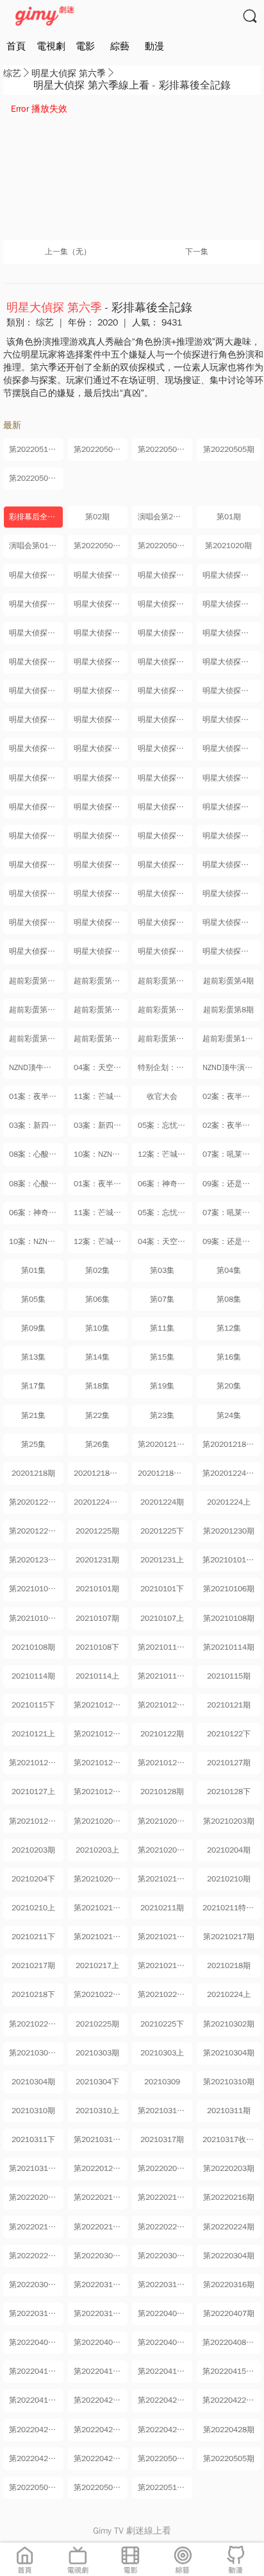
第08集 (229, 1299)
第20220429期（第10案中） (36, 2459)
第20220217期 (35, 2227)
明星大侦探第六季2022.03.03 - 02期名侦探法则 (165, 951)
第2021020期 (228, 546)
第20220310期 (99, 2285)
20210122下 (229, 1734)
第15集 (162, 1357)
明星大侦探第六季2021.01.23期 (165, 720)
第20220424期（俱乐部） (101, 2430)
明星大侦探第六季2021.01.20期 (232, 691)
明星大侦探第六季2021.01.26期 (232, 720)
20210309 (162, 2082)
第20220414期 (99, 2371)
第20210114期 (229, 1647)
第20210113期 (163, 1647)
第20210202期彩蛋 (101, 1821)
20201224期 (162, 1502)
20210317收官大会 (232, 2139)
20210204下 (33, 1879)
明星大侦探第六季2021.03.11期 (165, 922)
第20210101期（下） (232, 1560)
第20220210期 (99, 2197)
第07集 (162, 1299)
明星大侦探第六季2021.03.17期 (36, 951)
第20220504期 (35, 478)
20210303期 (97, 2053)
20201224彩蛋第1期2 (101, 1502)
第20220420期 (99, 2400)
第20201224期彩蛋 (232, 1473)
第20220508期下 (101, 449)
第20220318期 (99, 2313)
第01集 (33, 1270)
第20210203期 (229, 1821)
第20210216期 (163, 1937)
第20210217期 (229, 1937)
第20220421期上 (165, 2400)
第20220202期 (163, 2168)
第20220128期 (99, 2168)
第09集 (33, 1328)
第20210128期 (99, 1792)
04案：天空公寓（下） (101, 1068)
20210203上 (97, 1850)
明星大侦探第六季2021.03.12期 (232, 922)
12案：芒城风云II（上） (101, 1241)
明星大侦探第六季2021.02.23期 (36, 865)
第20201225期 (35, 1531)
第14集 (97, 1357)
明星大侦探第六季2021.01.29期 (165, 748)
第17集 (33, 1386)
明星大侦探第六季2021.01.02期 (101, 633)
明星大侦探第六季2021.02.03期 (36, 778)
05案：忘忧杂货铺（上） (165, 1213)
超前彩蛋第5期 (34, 1010)
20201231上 (162, 1560)
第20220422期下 (36, 2430)
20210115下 (33, 1705)
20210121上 (33, 1734)
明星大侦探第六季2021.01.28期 (101, 748)
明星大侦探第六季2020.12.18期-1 (36, 575)
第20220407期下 (36, 2342)
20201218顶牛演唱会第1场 (165, 1473)
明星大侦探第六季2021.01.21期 (36, 720)
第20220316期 (229, 2285)
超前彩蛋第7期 (163, 1010)
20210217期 (33, 1966)
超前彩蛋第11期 (165, 1039)
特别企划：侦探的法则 (165, 1068)
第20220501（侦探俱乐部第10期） (101, 546)
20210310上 (97, 2111)
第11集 (162, 1328)
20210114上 (97, 1676)
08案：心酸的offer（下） (36, 1154)
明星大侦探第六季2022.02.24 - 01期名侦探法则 (101, 951)
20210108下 (97, 1647)
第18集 (97, 1386)
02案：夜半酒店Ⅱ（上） (232, 1096)
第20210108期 (229, 1618)
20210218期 (229, 1966)
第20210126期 (99, 1763)
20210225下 (162, 2024)
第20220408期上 (165, 2342)
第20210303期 (35, 2053)
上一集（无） (68, 252)
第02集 (97, 1270)
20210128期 (162, 1792)
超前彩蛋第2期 (99, 981)
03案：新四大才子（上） (36, 1125)
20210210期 (229, 1879)
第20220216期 (229, 2197)
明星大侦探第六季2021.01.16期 (101, 691)
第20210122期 (99, 1734)
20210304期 (33, 2082)
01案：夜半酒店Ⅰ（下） (36, 1096)
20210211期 (162, 1908)
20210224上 (229, 1994)
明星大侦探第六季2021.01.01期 (36, 633)
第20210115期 (163, 1676)
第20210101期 (35, 1589)
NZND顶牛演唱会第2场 (36, 1068)
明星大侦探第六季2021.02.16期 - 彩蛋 (36, 836)
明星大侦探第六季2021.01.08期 (36, 662)
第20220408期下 (232, 2342)
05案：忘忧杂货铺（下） (165, 1125)
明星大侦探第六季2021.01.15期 (36, 691)
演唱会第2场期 (163, 517)
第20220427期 (163, 2430)
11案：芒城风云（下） (101, 1096)
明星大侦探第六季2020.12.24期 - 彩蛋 (232, 575)
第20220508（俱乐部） (165, 546)
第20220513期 (35, 449)
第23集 (162, 1415)
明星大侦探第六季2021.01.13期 (165, 662)
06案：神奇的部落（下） (36, 1213)
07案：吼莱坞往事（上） (232, 1213)
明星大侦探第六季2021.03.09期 (36, 922)
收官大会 (162, 1096)
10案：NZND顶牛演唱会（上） (36, 1241)
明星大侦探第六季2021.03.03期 (101, 894)
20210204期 (229, 1850)
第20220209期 (35, 2197)
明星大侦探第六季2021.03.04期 (165, 894)
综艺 (12, 73)
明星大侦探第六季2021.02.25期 (165, 865)
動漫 (154, 46)
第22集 (97, 1415)
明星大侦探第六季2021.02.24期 (101, 865)
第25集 (33, 1444)
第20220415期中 (232, 2371)
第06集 (97, 1299)
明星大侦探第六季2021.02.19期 (232, 836)
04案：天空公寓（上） (165, 1241)
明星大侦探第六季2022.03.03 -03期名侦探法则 (232, 951)
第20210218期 (163, 1966)
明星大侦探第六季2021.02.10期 (36, 807)
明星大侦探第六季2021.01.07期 (232, 633)
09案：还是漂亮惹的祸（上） (232, 1241)
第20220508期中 (165, 449)
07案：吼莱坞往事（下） (232, 1154)
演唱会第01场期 (36, 546)
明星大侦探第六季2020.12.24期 (165, 575)
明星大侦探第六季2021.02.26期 (232, 865)
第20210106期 (229, 1589)
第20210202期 (163, 1821)
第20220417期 (35, 2400)
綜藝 (120, 46)
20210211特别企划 (232, 1908)
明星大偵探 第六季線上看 (91, 85)
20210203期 (33, 1850)
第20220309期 (35, 2285)
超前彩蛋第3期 (163, 981)
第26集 (97, 1444)
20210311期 (229, 2111)
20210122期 (162, 1734)
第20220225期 (35, 2256)
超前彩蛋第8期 (228, 1010)
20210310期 (33, 2111)
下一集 (197, 252)
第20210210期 (163, 1879)
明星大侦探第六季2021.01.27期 (36, 748)
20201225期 (97, 1531)
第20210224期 (163, 1994)
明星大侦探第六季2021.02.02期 (232, 748)
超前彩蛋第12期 (230, 1039)
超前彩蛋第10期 (101, 1039)
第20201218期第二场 (232, 1444)
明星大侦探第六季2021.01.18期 (165, 691)
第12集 (229, 1328)
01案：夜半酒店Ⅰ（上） (101, 1184)
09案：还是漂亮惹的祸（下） (232, 1184)
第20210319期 (35, 2168)
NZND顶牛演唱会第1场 (232, 1068)
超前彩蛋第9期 (34, 1039)
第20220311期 (163, 2285)
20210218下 (33, 1994)
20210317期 (162, 2139)
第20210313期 (99, 2139)
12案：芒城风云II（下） (165, 1154)
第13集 (33, 1357)
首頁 (16, 46)
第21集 (33, 1415)
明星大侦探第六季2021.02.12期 (232, 807)
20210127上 (33, 1792)
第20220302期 (99, 2256)
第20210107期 (35, 1618)
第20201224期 (35, 1502)
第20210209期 (99, 1879)
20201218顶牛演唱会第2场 (101, 1473)
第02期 (97, 517)
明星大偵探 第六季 (69, 73)
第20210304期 (229, 2053)
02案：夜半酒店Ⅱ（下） (232, 1125)
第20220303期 (163, 2256)
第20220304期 (229, 2256)
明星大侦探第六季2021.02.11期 (101, 807)
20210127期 (229, 1763)
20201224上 (229, 1502)
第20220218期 (99, 2227)
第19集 (162, 1386)
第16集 (229, 1357)
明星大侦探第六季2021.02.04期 (101, 778)
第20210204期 (163, 1850)
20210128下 (229, 1792)
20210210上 (33, 1908)
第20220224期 (229, 2227)
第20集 (229, 1386)
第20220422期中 (232, 2400)
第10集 (97, 1328)
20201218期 (33, 1473)
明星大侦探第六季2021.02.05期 (165, 778)
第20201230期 (229, 1531)
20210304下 (97, 2082)
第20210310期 (229, 2082)
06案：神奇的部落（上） (165, 1184)
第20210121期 (163, 1705)
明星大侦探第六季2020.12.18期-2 (101, 575)
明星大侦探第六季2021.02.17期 (101, 836)
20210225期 (97, 2024)
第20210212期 (99, 1937)
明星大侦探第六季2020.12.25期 (36, 604)
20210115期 (229, 1676)
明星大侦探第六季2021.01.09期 (101, 662)
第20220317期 (35, 2313)
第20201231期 (35, 1560)
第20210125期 (35, 1763)
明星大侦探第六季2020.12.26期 (101, 604)
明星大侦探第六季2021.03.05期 (232, 894)
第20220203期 (229, 2168)
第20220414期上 (165, 2371)
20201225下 (162, 1531)
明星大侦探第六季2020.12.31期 (232, 604)
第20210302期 (229, 2024)
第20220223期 (163, 2227)
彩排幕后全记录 (36, 517)
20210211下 (33, 1937)
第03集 (162, 1270)
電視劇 (51, 46)
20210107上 (162, 1618)
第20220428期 (229, 2430)
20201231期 (97, 1560)
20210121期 (229, 1705)
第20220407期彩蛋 (165, 2313)
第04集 (229, 1270)
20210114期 (33, 1676)
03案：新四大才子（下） (101, 1125)
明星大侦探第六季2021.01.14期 (232, 662)
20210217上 (97, 1966)
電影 (85, 46)
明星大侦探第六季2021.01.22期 (101, 720)
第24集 (229, 1415)
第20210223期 (99, 1994)
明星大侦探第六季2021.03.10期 (101, 922)
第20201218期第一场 (165, 1444)
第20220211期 (163, 2197)
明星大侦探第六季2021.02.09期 (232, 778)
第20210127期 (163, 1763)
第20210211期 (99, 1908)
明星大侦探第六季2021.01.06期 (165, 633)
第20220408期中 (101, 2342)
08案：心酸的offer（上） (36, 1184)
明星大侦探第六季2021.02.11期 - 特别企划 (165, 807)
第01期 (229, 517)
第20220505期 (229, 449)
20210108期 (33, 1647)
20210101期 (97, 1589)
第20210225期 (35, 2024)
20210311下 (33, 2139)
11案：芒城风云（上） (101, 1213)
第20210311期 (163, 2111)
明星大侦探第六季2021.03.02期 (36, 894)
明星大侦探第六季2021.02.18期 (165, 836)
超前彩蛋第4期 (228, 981)
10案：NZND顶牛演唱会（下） (101, 1154)
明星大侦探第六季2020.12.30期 (165, 604)
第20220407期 (229, 2313)
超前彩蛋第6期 (99, 1010)
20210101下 (162, 1589)
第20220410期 (35, 2371)
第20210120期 (99, 1705)
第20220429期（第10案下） (101, 2459)
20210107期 (97, 1618)
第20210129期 (35, 1821)
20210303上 (162, 2053)
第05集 (33, 1299)
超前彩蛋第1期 (34, 981)
